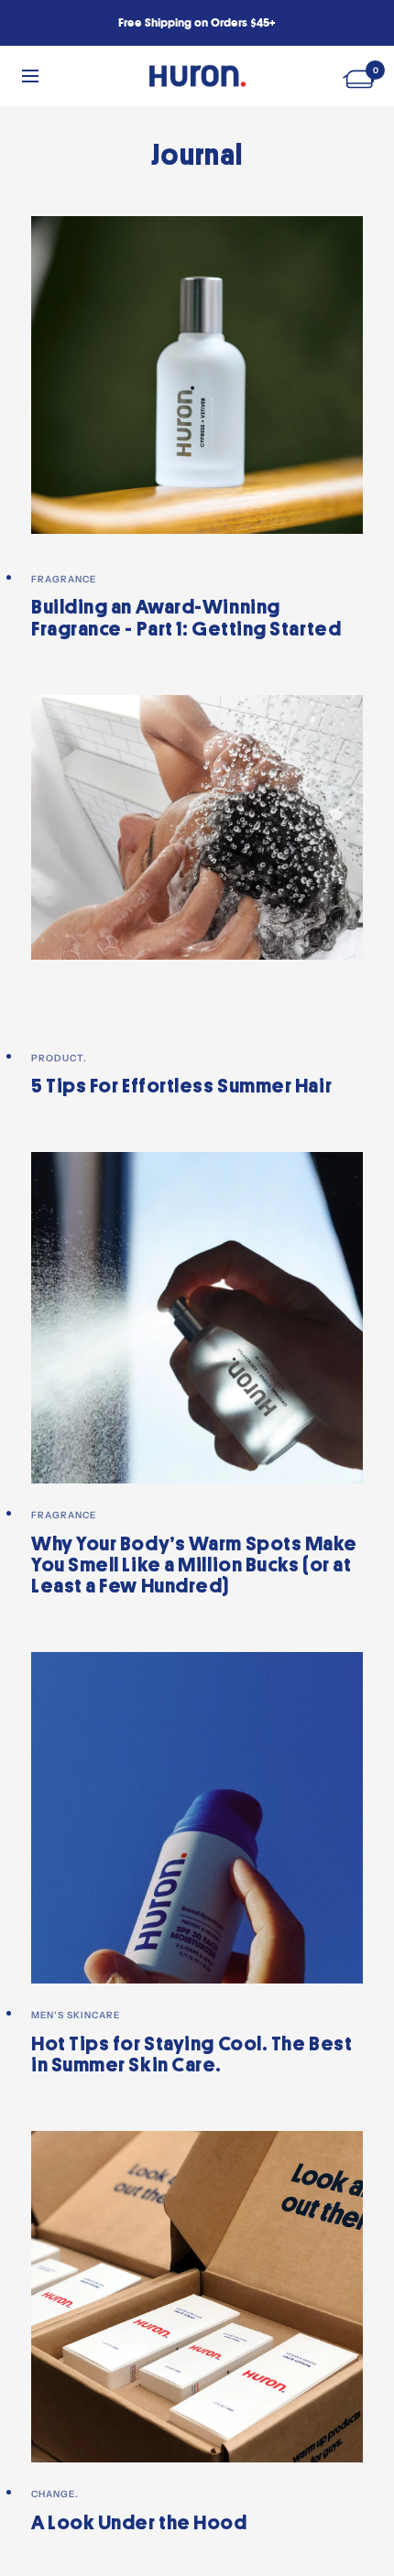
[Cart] (361, 76)
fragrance (64, 579)
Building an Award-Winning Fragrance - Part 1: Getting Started (186, 618)
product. (59, 1058)
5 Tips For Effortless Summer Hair (181, 1086)
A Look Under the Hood (139, 2523)
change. (55, 2494)
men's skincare (76, 2015)
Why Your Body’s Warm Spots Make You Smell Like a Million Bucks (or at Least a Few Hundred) (194, 1565)
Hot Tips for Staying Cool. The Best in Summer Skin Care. (192, 2054)
